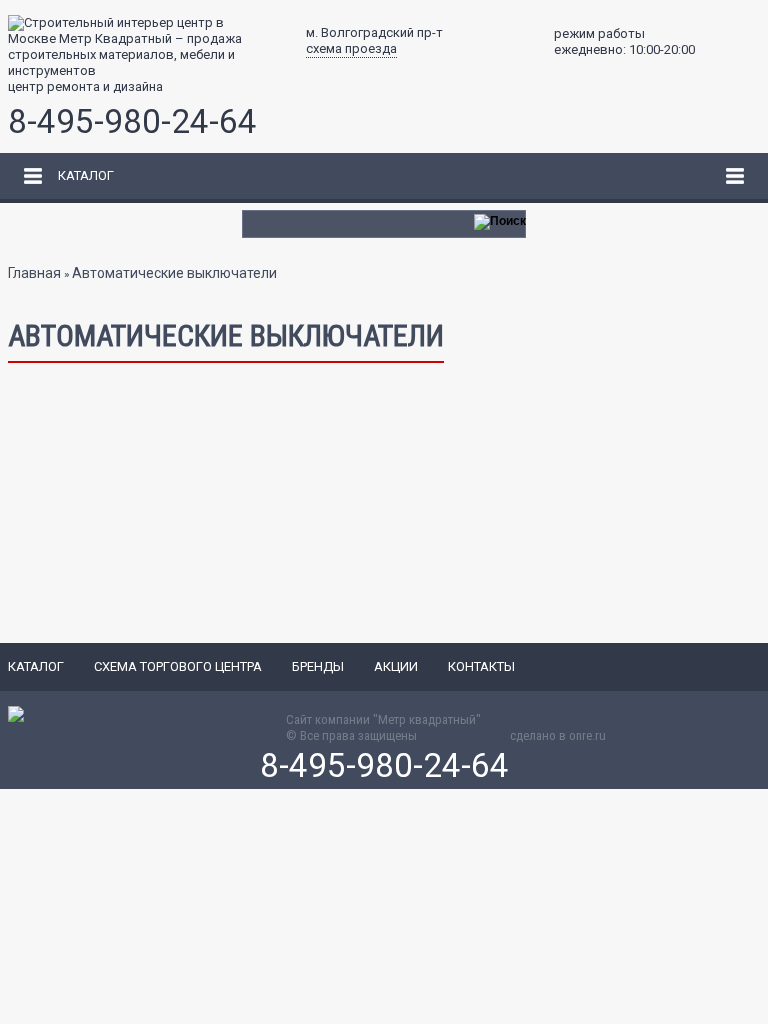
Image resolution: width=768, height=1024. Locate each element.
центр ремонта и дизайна (85, 86)
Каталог (36, 666)
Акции (396, 666)
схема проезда (351, 48)
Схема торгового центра (178, 666)
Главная (34, 273)
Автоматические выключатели (174, 273)
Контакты (481, 666)
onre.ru (587, 735)
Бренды (318, 666)
